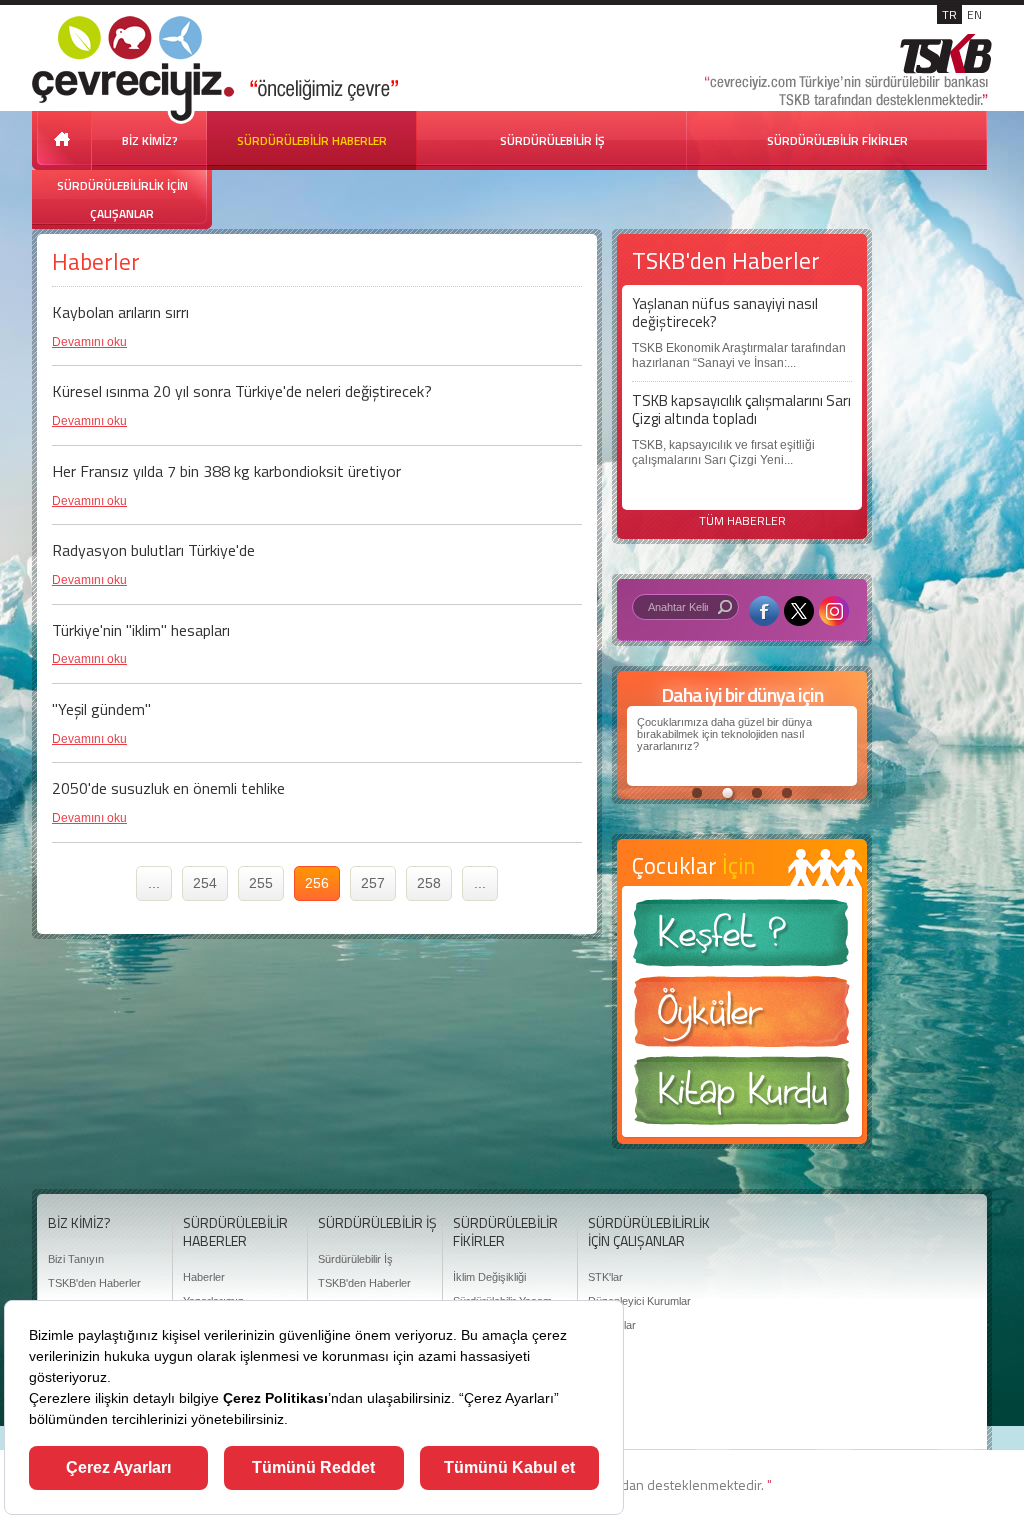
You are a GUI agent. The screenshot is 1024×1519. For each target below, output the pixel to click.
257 (373, 883)
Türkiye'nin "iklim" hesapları (141, 630)
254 (205, 883)
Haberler (204, 1277)
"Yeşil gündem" (101, 709)
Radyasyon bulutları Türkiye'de (153, 550)
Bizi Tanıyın (76, 1259)
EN (974, 14)
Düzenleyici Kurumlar (639, 1301)
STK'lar (605, 1277)
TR (949, 14)
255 (261, 883)
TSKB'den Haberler (94, 1283)
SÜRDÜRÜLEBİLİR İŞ (552, 140)
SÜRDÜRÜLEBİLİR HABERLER (312, 140)
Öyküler (742, 1018)
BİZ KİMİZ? (150, 140)
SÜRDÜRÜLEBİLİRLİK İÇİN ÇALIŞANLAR (122, 199)
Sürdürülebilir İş (355, 1259)
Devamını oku (89, 342)
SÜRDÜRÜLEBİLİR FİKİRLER (837, 140)
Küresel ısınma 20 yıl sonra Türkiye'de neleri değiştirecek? (242, 391)
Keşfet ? (742, 938)
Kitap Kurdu (742, 1096)
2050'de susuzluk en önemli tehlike (168, 788)
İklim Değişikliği (489, 1277)
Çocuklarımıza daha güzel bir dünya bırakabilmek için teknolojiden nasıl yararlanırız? (724, 734)
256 (317, 883)
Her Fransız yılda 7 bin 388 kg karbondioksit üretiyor (226, 471)
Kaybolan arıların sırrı (120, 312)
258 (429, 883)
